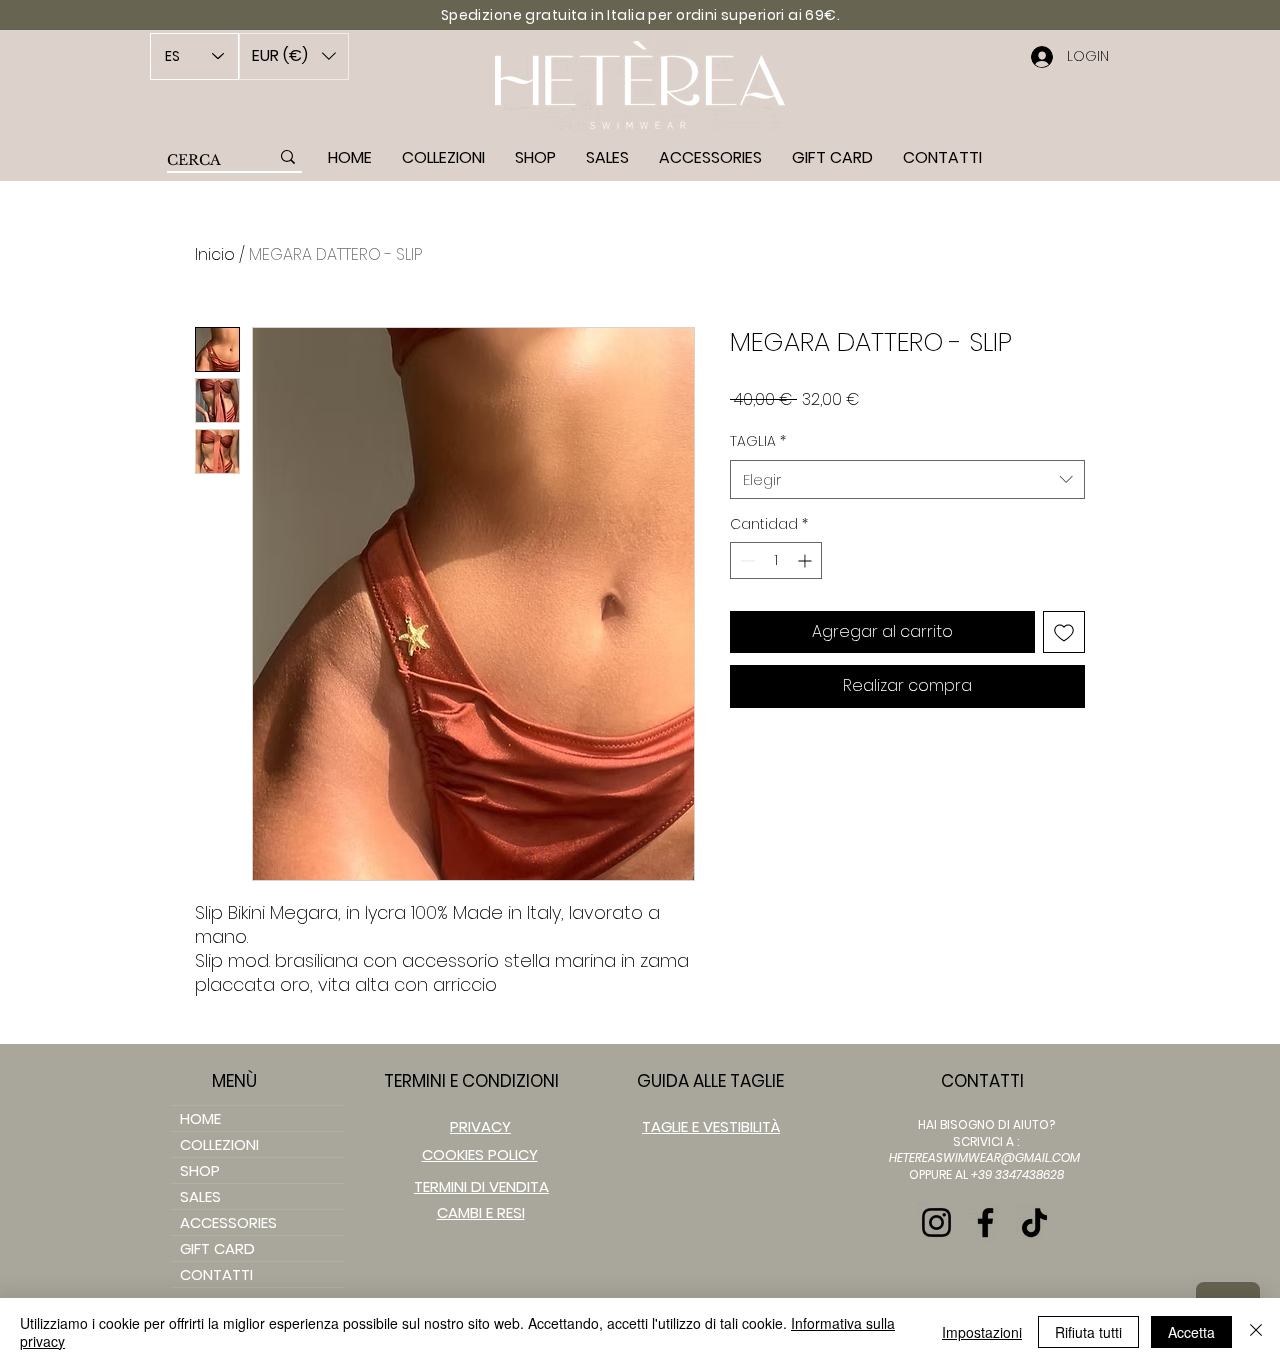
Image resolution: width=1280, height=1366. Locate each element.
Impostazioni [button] (982, 1332)
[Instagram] (936, 1222)
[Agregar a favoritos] (1064, 632)
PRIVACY (480, 1126)
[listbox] (294, 56)
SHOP (200, 1170)
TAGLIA (758, 441)
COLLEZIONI (219, 1144)
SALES (200, 1196)
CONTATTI (216, 1274)
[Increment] (806, 560)
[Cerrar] (1256, 1332)
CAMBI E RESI (481, 1212)
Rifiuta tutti (1088, 1332)
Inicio (215, 254)
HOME (200, 1118)
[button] (294, 56)
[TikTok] (1034, 1222)
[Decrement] (745, 560)
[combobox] (907, 479)
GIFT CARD (217, 1248)
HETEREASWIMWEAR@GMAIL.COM (984, 1157)
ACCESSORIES (228, 1222)
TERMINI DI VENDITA (481, 1186)
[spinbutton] (776, 560)
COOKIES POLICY (480, 1154)
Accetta (1191, 1332)
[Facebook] (985, 1222)
